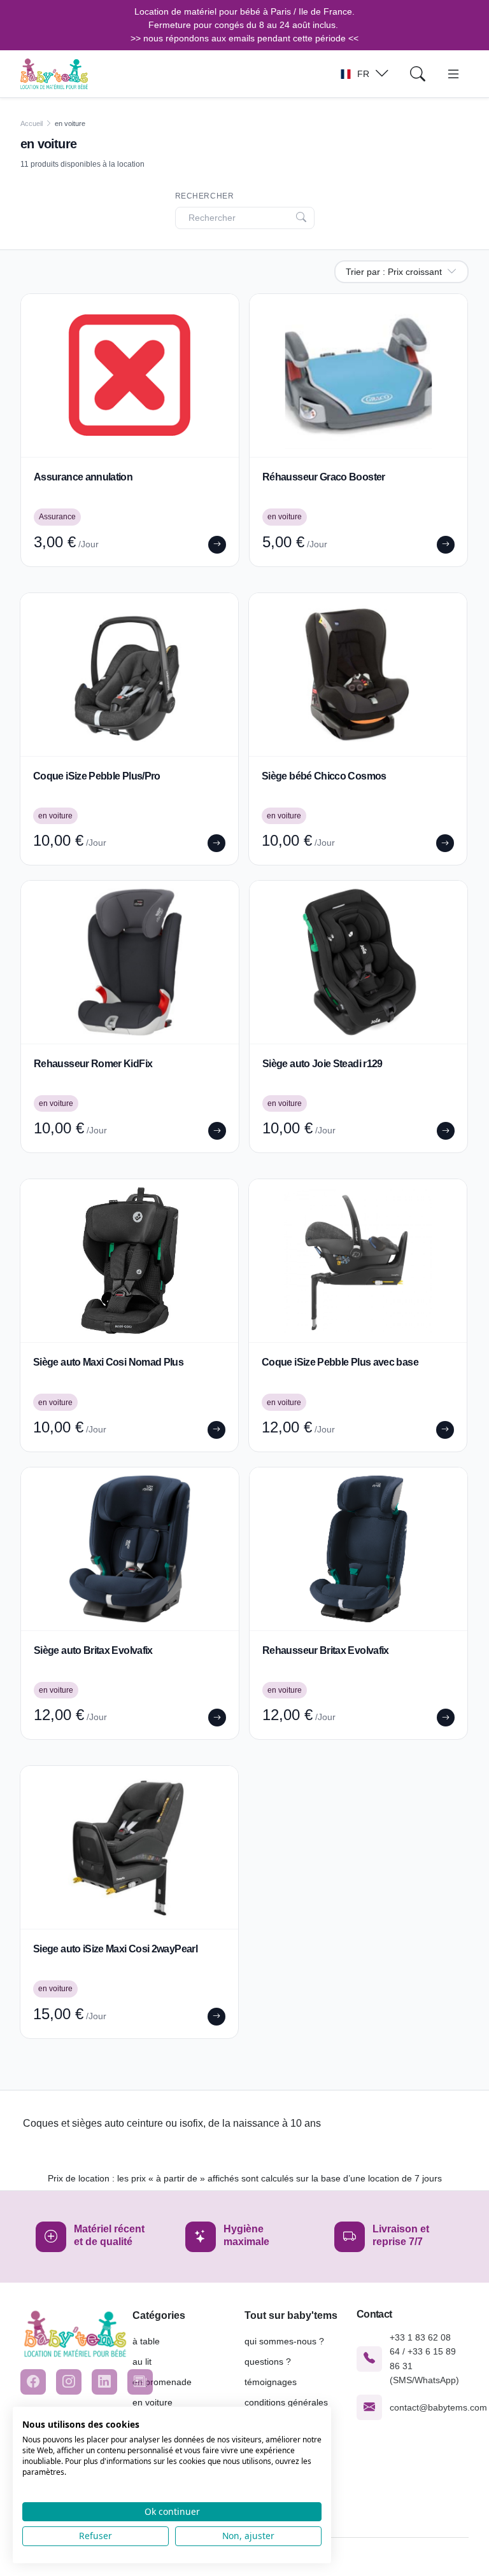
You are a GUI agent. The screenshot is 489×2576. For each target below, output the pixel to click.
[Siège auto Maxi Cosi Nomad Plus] (129, 1261)
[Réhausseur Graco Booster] (358, 375)
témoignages (271, 2382)
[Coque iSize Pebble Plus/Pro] (129, 675)
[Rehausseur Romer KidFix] (130, 962)
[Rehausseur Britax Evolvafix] (358, 1549)
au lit (142, 2362)
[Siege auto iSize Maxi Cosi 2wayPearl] (129, 1847)
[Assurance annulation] (130, 375)
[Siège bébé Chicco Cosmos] (358, 675)
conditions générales (286, 2402)
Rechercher (205, 196)
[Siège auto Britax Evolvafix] (130, 1549)
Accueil (32, 123)
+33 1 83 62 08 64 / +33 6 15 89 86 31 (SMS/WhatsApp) (424, 2359)
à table (146, 2341)
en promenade (162, 2382)
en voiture (152, 2402)
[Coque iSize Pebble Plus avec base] (358, 1261)
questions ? (268, 2362)
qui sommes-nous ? (284, 2341)
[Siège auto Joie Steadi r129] (358, 962)
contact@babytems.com (438, 2407)
